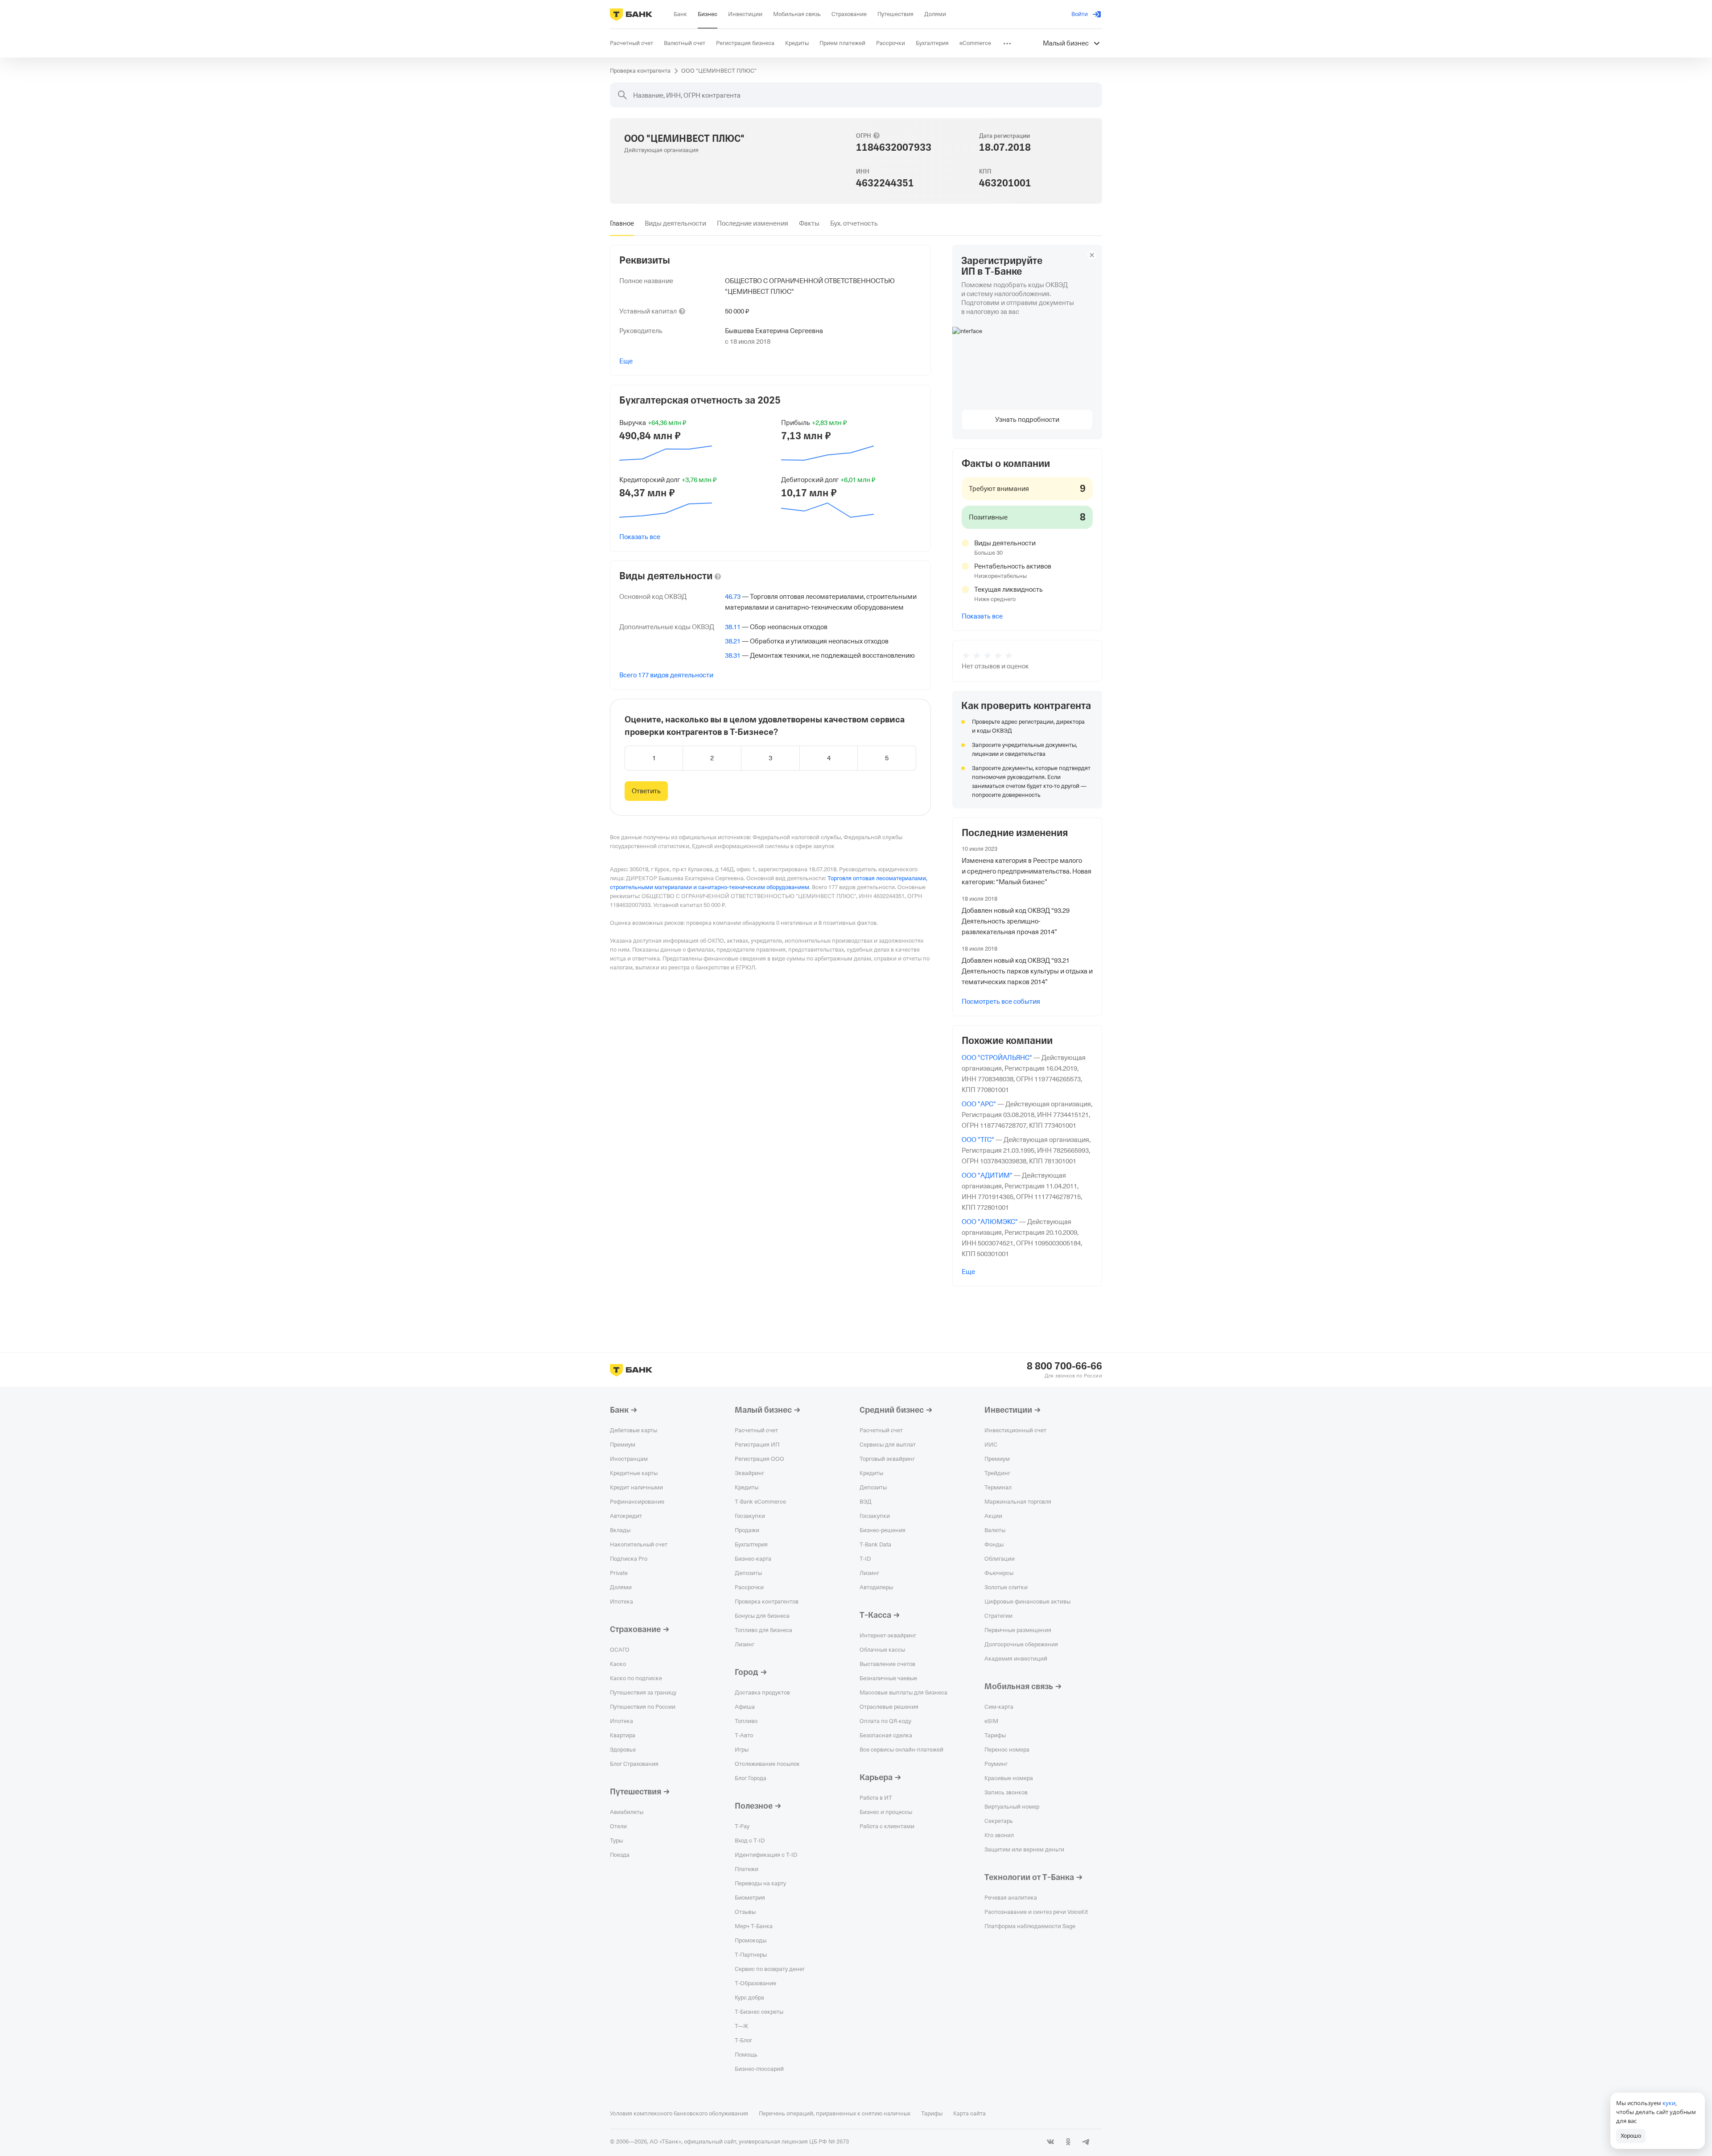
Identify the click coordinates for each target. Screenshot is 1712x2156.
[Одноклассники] (1068, 2142)
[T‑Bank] (631, 14)
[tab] (622, 223)
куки (1669, 2103)
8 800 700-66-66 (1064, 1366)
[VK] (1050, 2142)
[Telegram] (1086, 2142)
